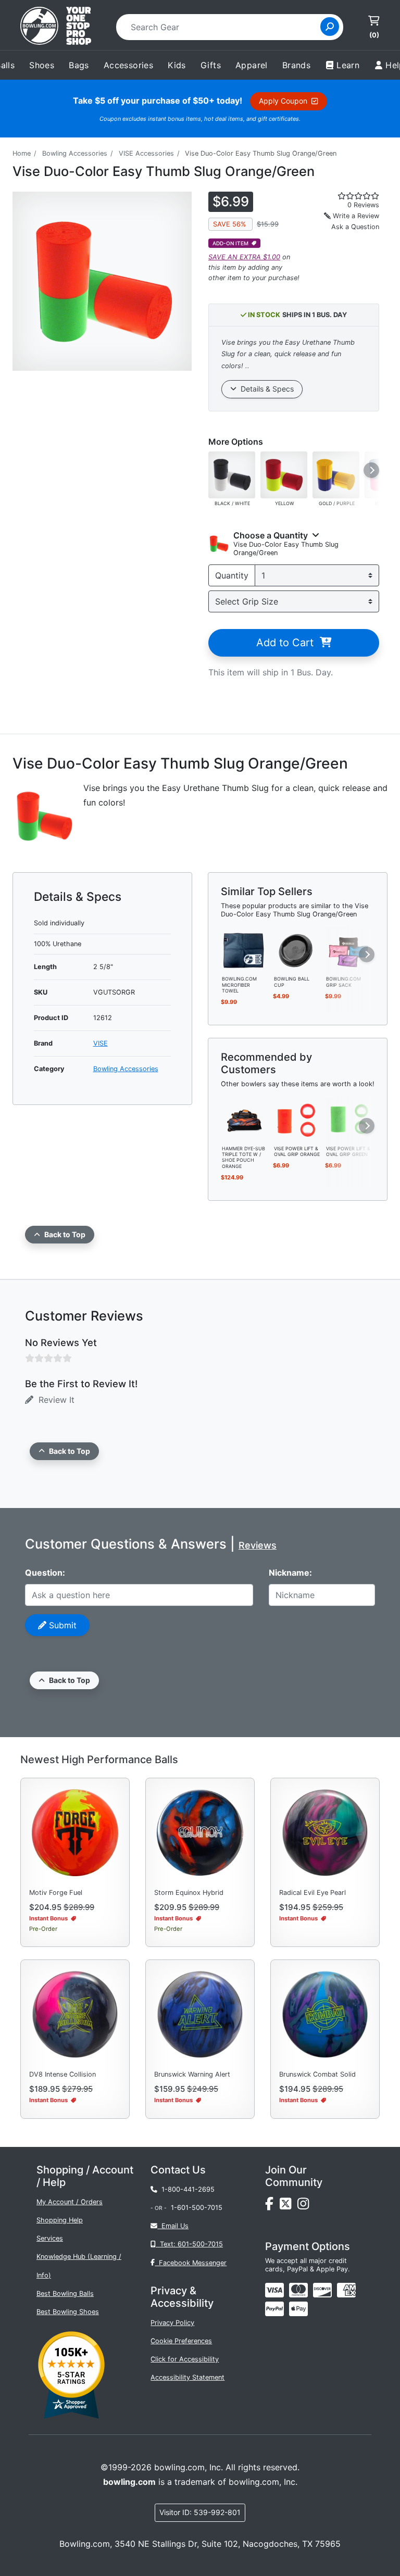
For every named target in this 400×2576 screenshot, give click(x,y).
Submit (61, 1625)
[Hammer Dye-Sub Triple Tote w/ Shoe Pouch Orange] (244, 1119)
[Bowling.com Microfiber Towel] (244, 950)
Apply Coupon (285, 101)
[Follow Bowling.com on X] (289, 2206)
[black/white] (232, 474)
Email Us (173, 2226)
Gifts (211, 65)
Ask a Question (355, 227)
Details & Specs (265, 389)
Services (50, 2238)
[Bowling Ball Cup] (296, 950)
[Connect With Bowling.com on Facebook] (272, 2206)
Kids (177, 65)
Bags (79, 65)
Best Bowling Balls (65, 2294)
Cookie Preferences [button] (181, 2341)
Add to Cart (288, 643)
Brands (296, 65)
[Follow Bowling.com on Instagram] (305, 2206)
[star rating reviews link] (348, 196)
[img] (274, 2309)
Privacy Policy (172, 2323)
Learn (348, 65)
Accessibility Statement (187, 2377)
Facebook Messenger (191, 2263)
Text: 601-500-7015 (189, 2244)
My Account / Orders (70, 2202)
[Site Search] (330, 27)
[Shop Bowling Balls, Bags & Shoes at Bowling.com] (56, 27)
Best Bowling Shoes (68, 2312)
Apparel (252, 65)
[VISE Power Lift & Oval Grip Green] (348, 1119)
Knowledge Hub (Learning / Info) (79, 2266)
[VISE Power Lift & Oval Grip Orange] (296, 1119)
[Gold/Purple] (336, 474)
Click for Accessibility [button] (185, 2359)
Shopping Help (60, 2220)
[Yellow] (284, 474)
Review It (54, 1400)
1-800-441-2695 (186, 2189)
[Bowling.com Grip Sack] (348, 950)
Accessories (128, 65)
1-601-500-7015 (197, 2208)
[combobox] (222, 27)
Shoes (42, 65)
